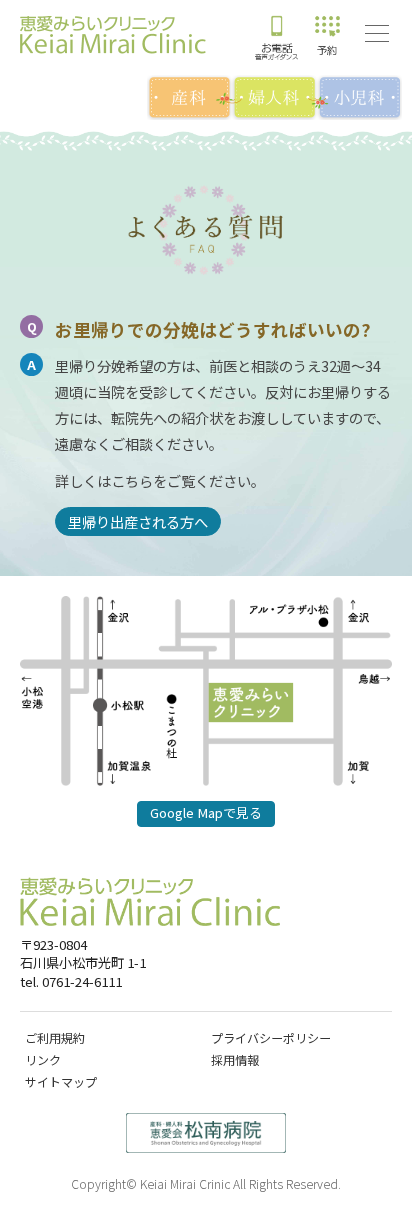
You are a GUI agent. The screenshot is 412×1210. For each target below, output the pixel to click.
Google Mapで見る (206, 812)
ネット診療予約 (327, 35)
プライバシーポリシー (271, 1037)
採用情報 (235, 1059)
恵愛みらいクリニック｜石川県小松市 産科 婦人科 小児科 (113, 35)
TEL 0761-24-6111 (277, 35)
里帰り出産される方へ (138, 521)
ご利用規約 (55, 1037)
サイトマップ (61, 1081)
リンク (43, 1059)
